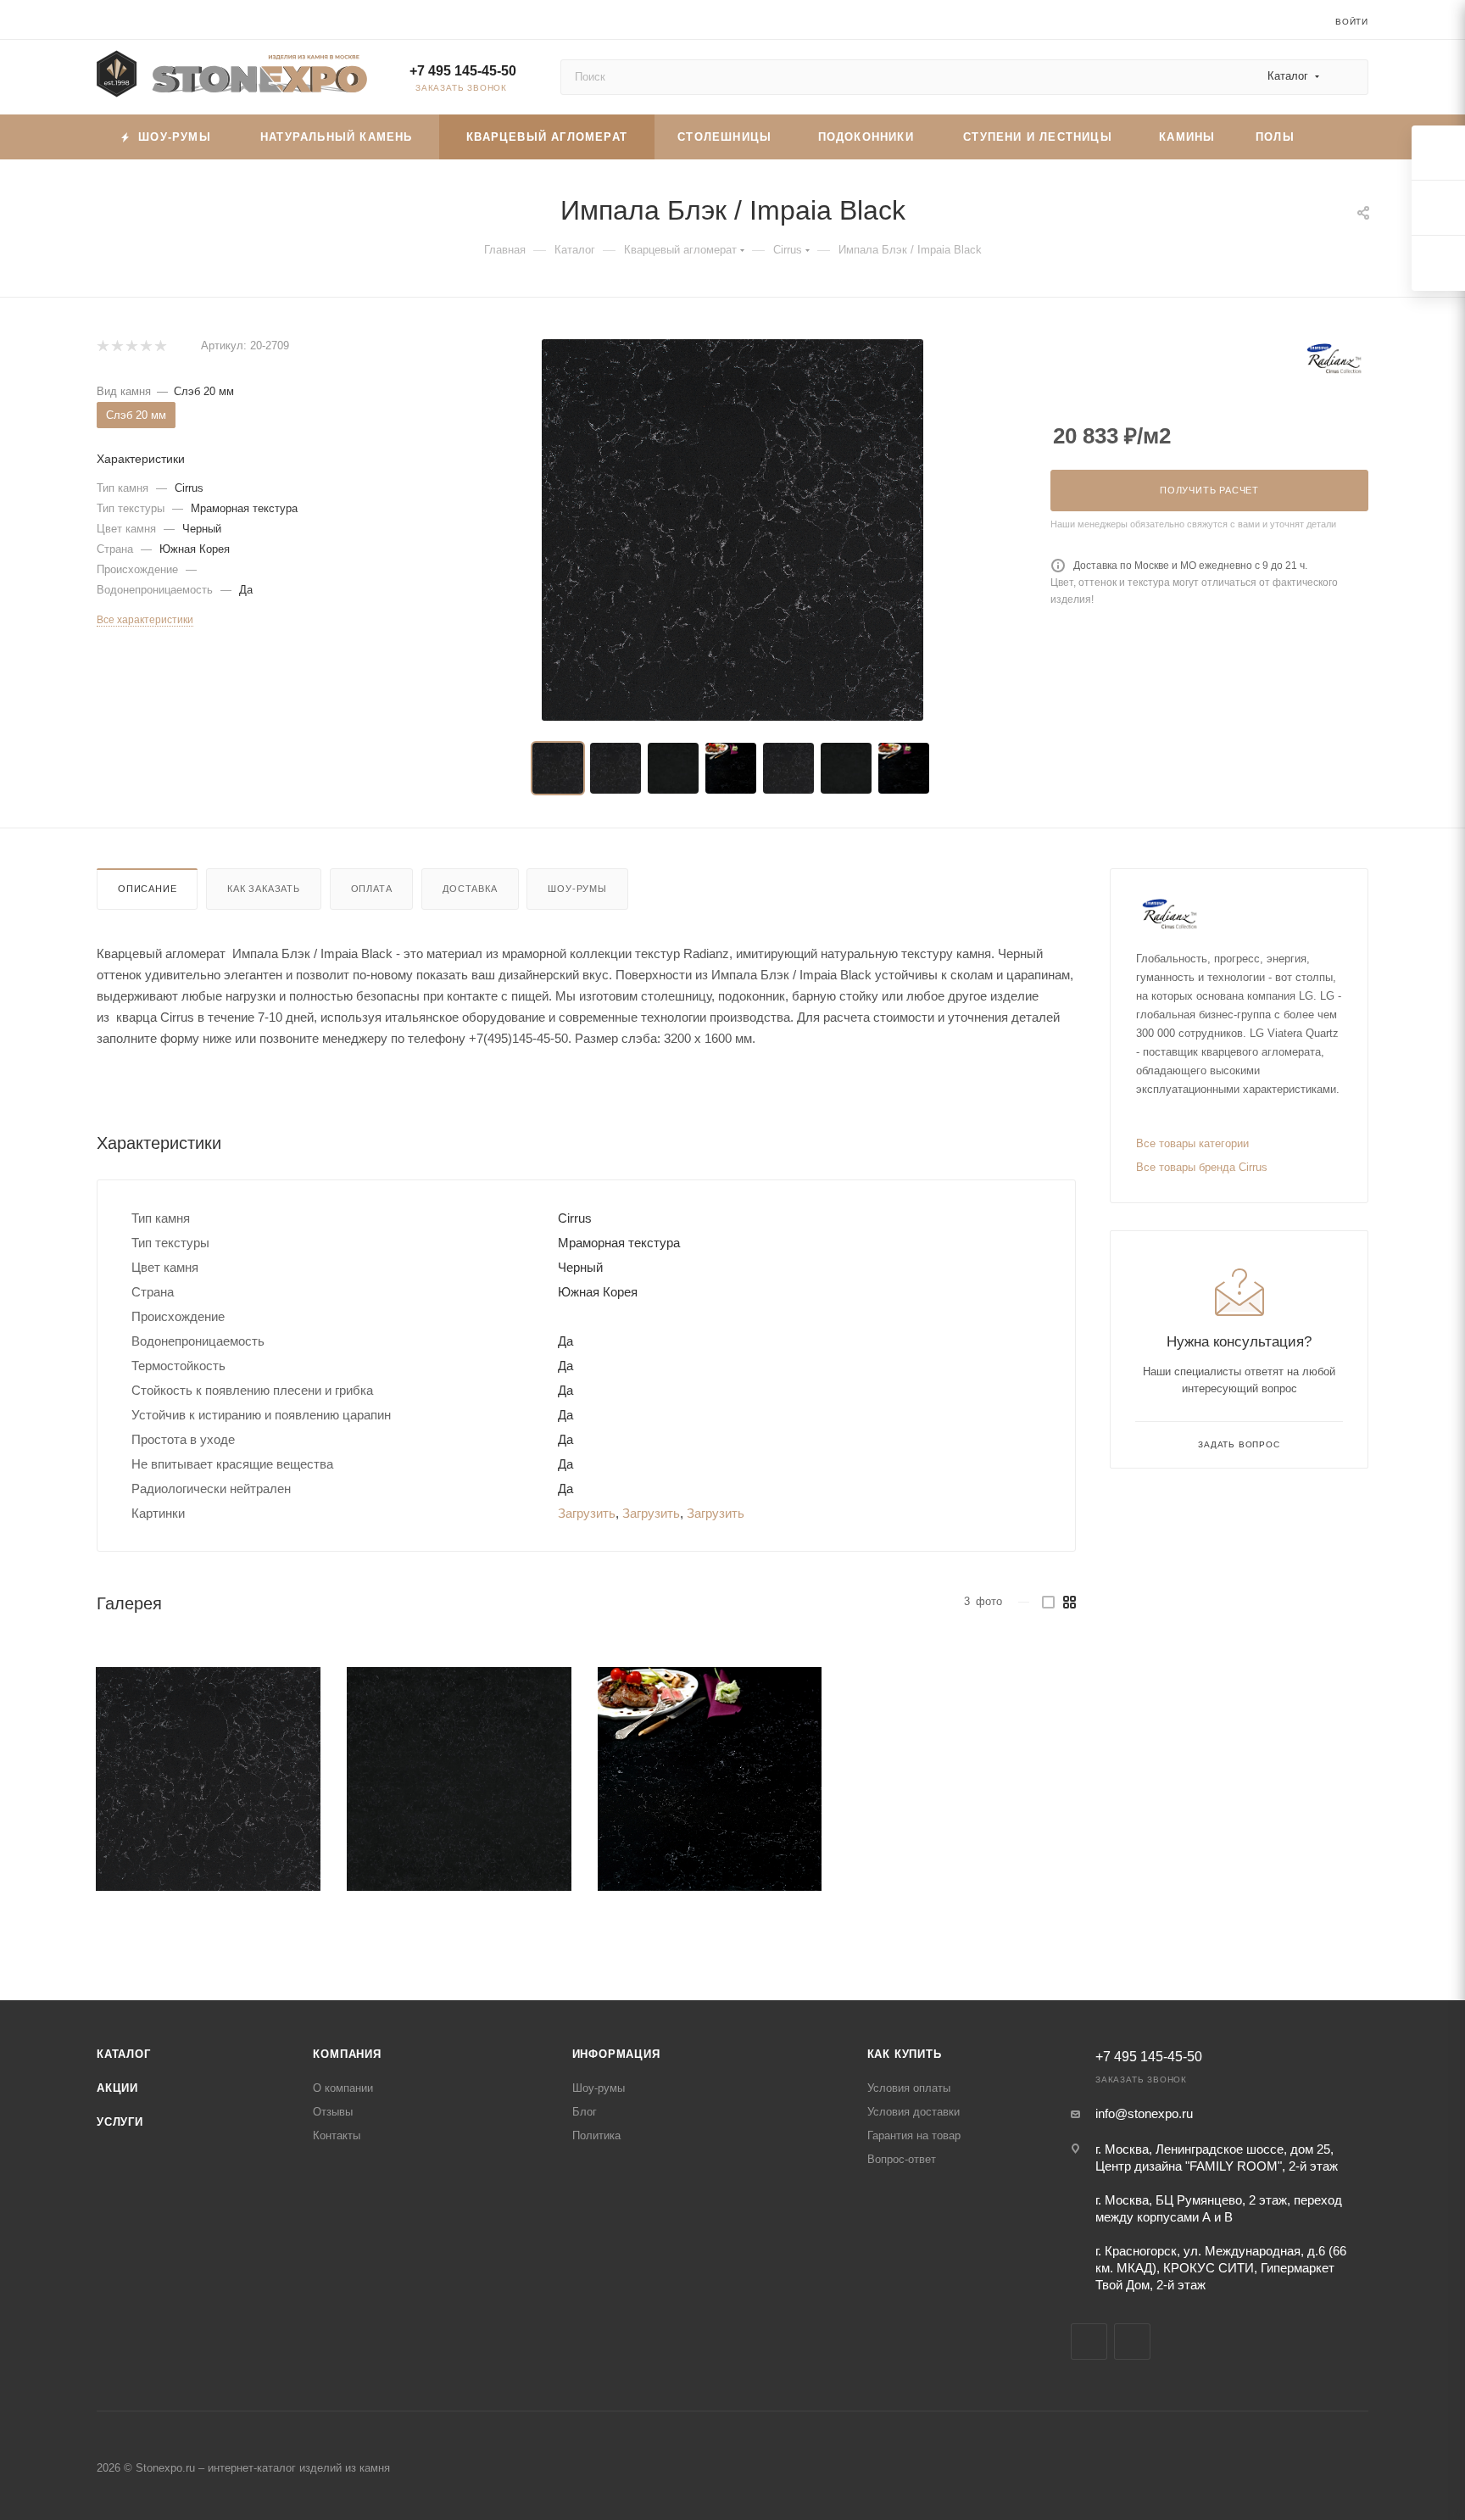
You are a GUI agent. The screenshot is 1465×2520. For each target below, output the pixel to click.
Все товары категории (1192, 1143)
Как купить (905, 2054)
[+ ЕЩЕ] (1341, 137)
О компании (343, 2088)
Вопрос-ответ (902, 2159)
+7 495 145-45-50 (463, 71)
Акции (117, 2088)
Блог (585, 2112)
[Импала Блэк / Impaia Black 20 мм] (732, 530)
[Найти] (1348, 77)
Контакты (337, 2135)
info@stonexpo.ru (1144, 2113)
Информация (616, 2054)
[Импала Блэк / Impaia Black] (208, 1779)
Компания (347, 2054)
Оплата (372, 889)
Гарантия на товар (914, 2135)
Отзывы (333, 2112)
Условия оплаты (909, 2088)
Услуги (120, 2122)
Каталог (124, 2054)
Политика (596, 2135)
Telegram (1089, 2342)
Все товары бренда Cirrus (1202, 1167)
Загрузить (587, 1513)
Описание (147, 889)
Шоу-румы (577, 889)
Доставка (470, 889)
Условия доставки (914, 2112)
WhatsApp (1132, 2342)
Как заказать (264, 889)
